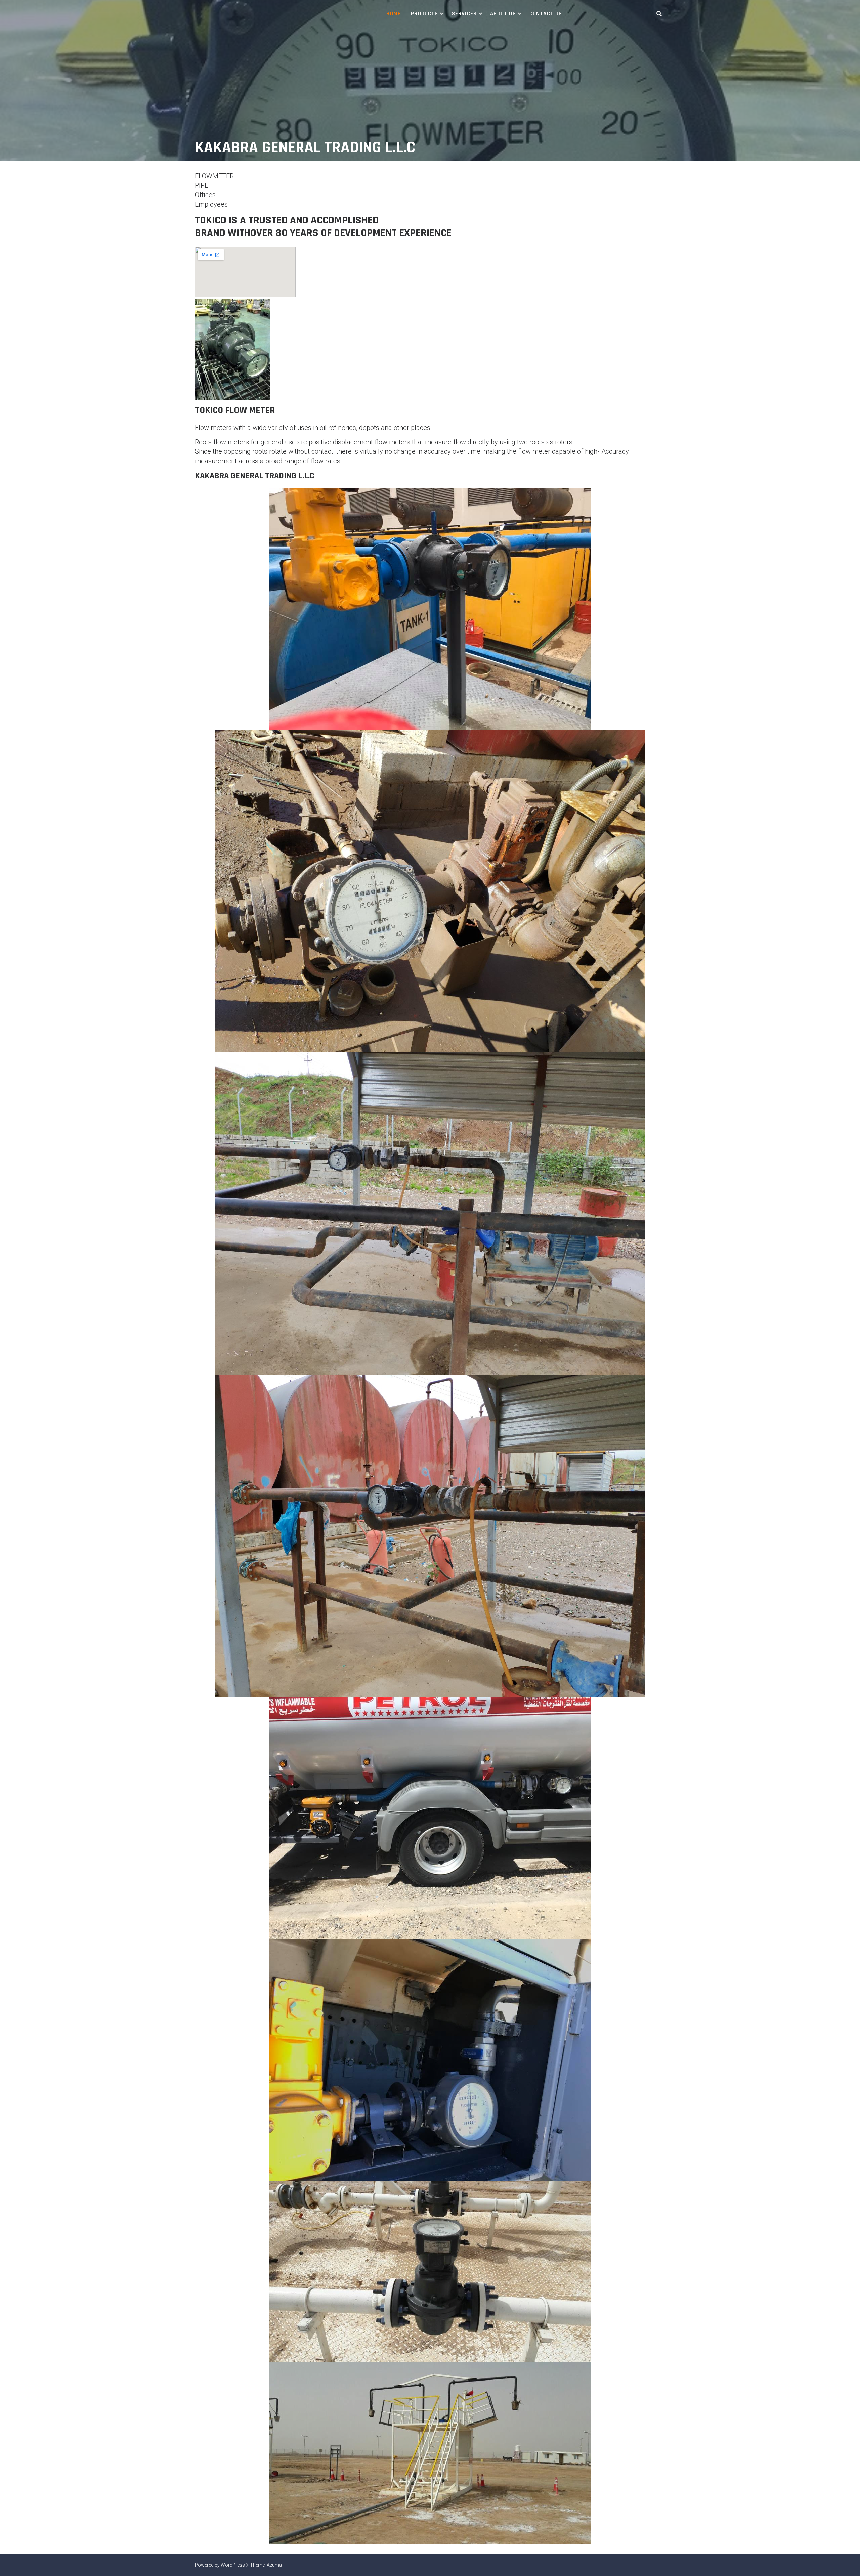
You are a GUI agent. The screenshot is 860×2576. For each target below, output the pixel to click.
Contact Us (546, 14)
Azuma (274, 2565)
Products (425, 14)
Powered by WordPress (220, 2565)
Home (394, 14)
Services (464, 14)
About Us (503, 14)
